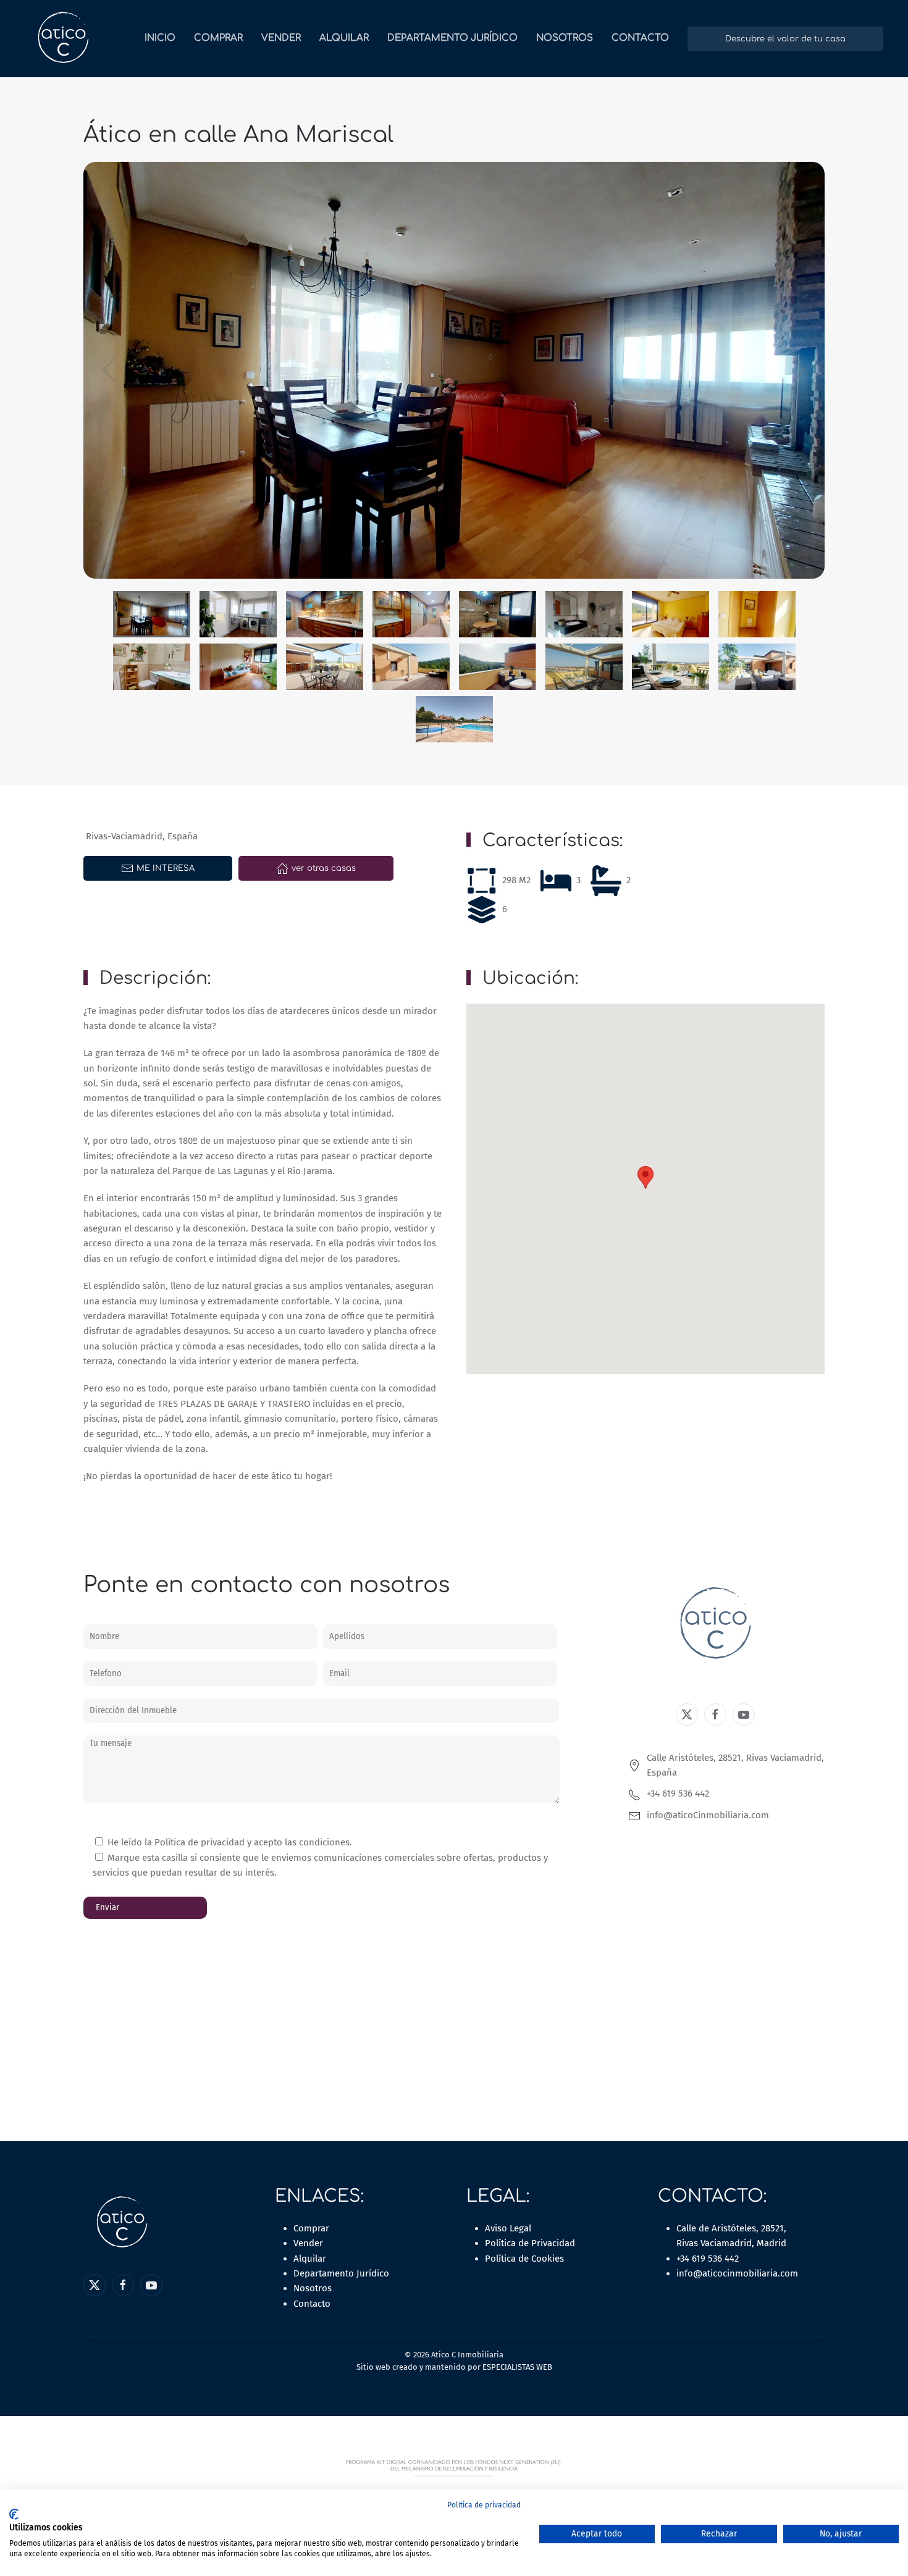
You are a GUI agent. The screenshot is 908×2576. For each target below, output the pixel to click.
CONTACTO (640, 38)
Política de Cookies (524, 2259)
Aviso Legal (508, 2228)
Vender (308, 2243)
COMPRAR (218, 38)
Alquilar (310, 2259)
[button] (110, 370)
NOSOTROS (565, 38)
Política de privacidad (484, 2505)
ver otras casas (324, 868)
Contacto (312, 2304)
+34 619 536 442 (708, 2259)
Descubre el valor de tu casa (785, 39)
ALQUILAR (344, 38)
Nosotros (313, 2288)
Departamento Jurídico (452, 38)
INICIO (160, 38)
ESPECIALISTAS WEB (517, 2367)
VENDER (281, 38)
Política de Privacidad (530, 2243)
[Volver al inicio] (63, 39)
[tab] (152, 614)
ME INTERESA (166, 868)
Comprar (311, 2228)
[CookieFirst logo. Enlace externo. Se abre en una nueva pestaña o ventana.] (14, 2514)
